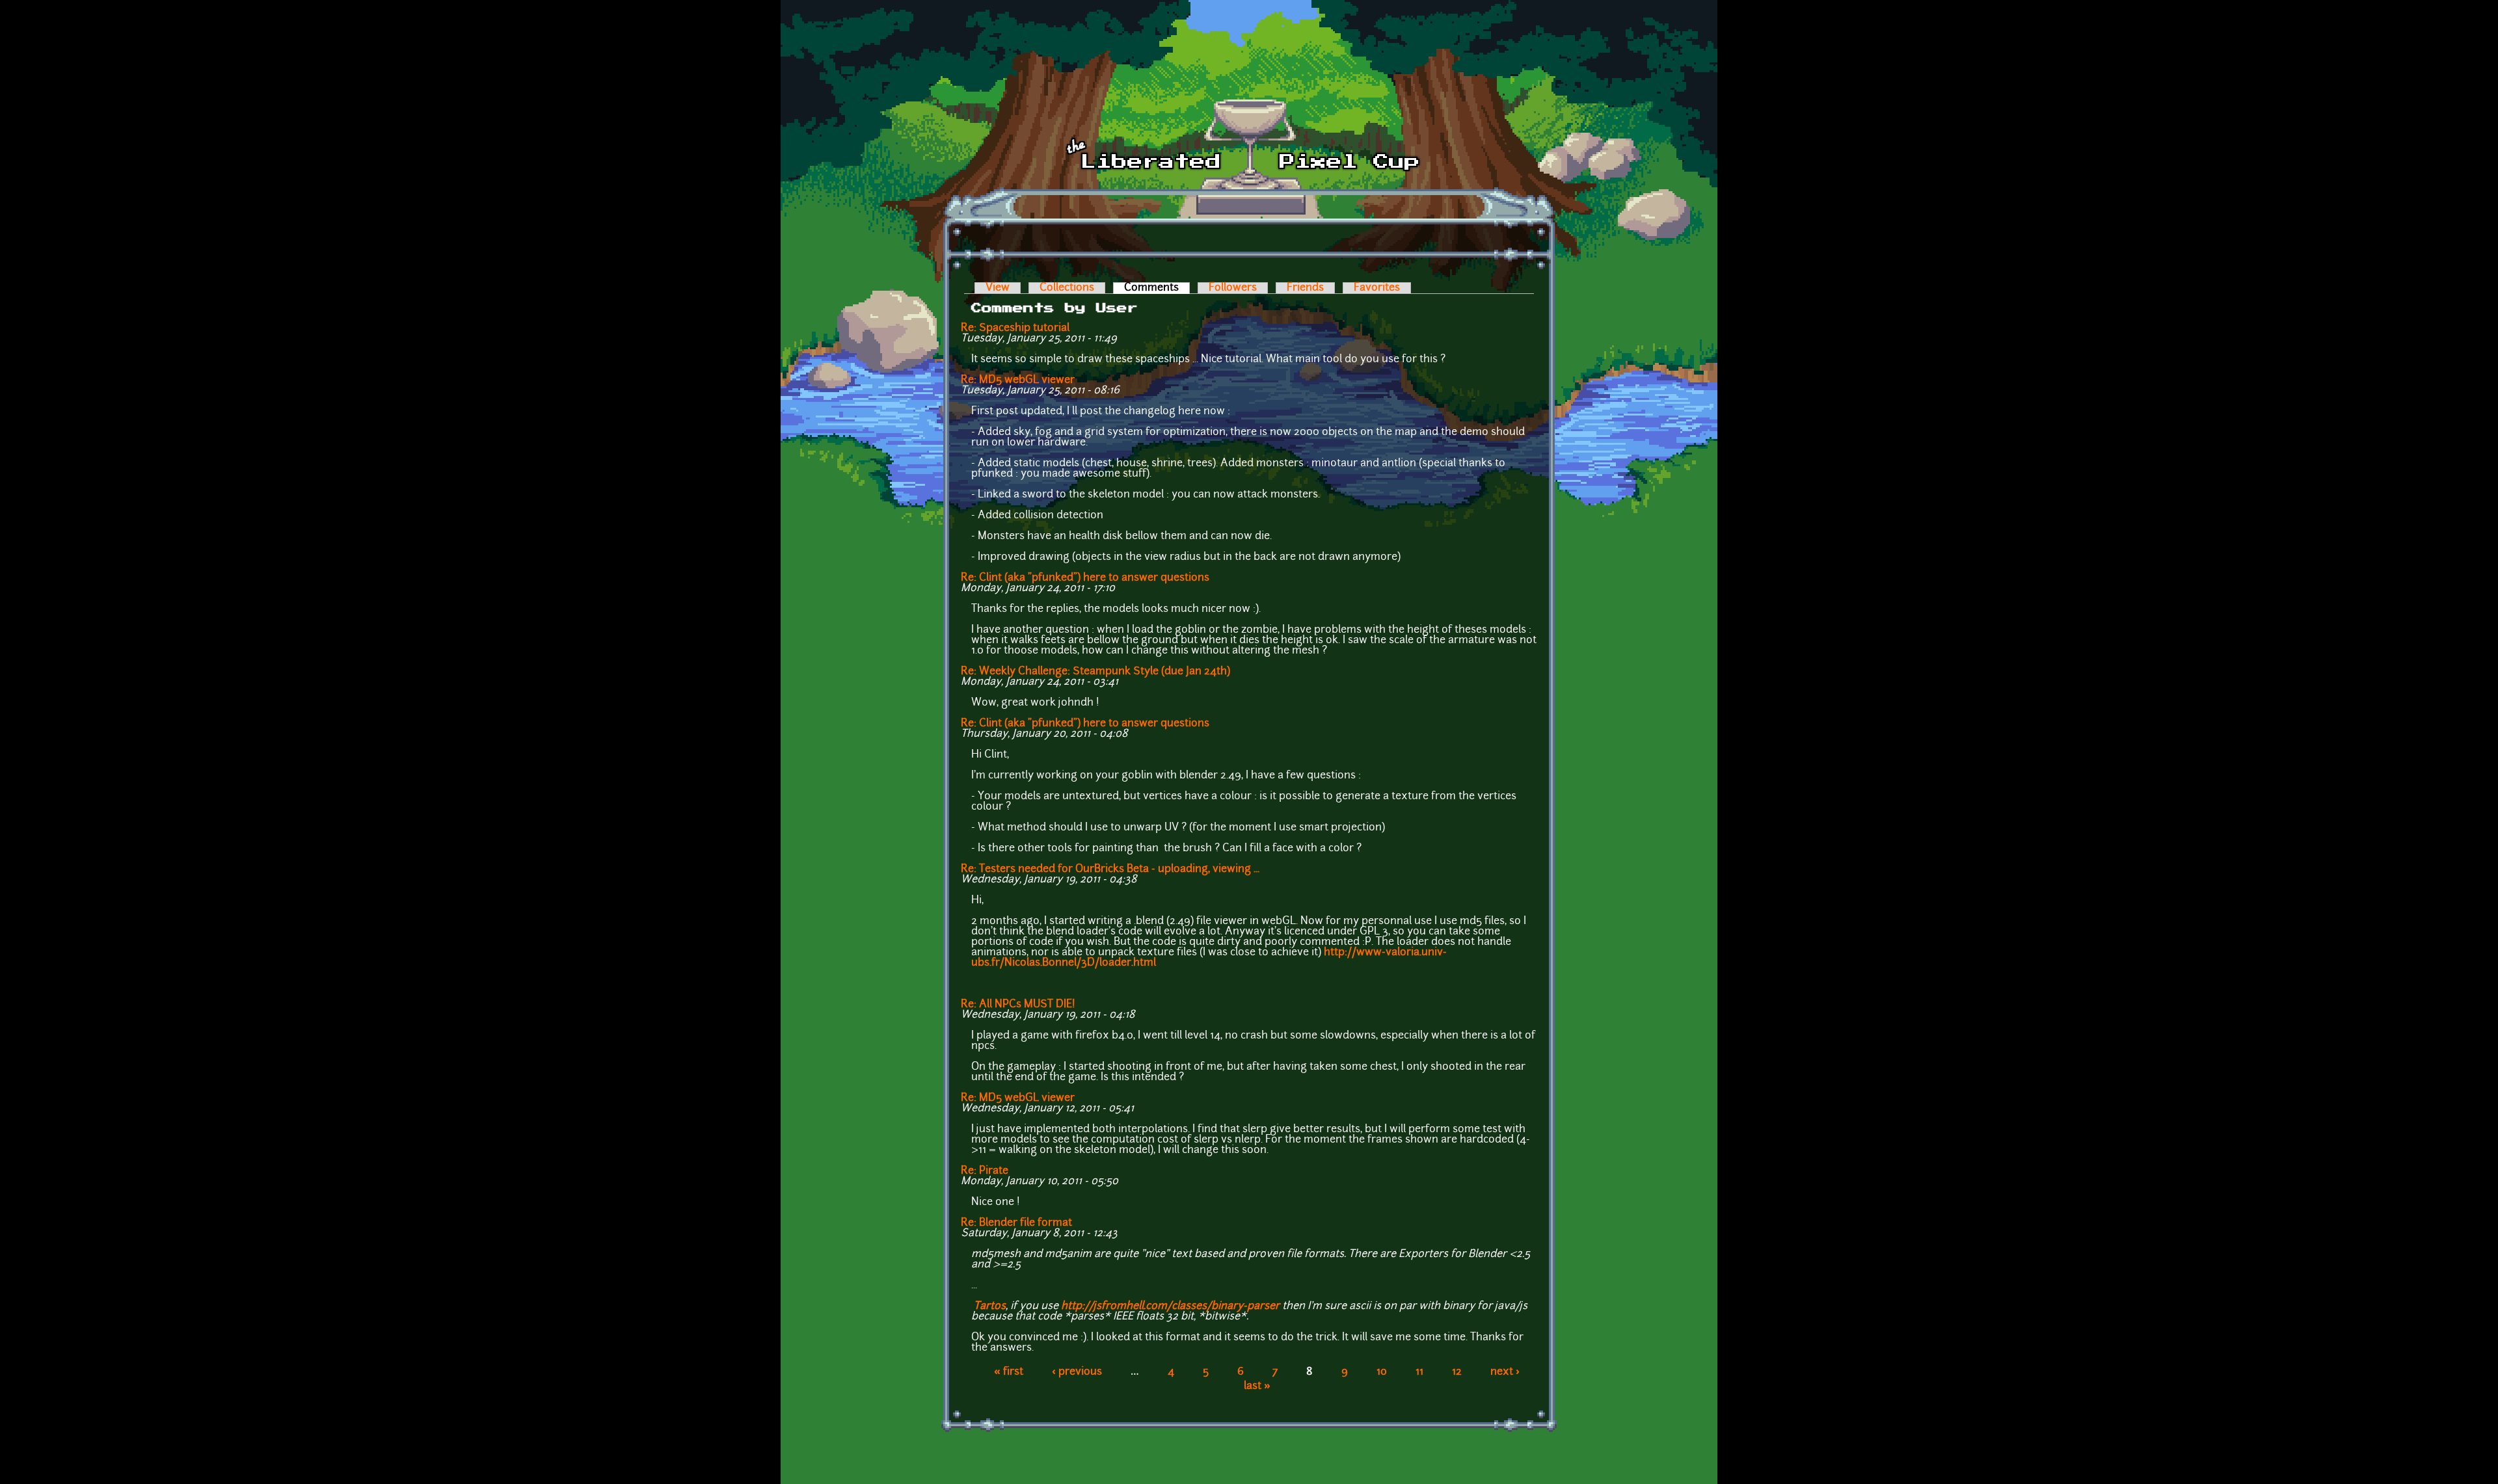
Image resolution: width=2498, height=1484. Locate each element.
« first (1009, 1372)
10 (1382, 1372)
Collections (1067, 288)
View (998, 288)
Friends (1305, 288)
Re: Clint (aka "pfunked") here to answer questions (1085, 578)
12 (1457, 1372)
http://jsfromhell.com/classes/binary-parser (1170, 1306)
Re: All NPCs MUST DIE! (1018, 1005)
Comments (1157, 288)
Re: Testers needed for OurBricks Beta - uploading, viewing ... (1110, 869)
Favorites (1377, 288)
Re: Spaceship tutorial (1015, 328)
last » (1257, 1386)
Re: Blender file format (1016, 1223)
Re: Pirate (985, 1171)
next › (1505, 1372)
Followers (1233, 288)
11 (1419, 1372)
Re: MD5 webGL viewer (1018, 380)
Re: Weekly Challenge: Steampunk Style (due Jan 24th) (1095, 672)
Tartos (990, 1306)
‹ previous (1077, 1372)
